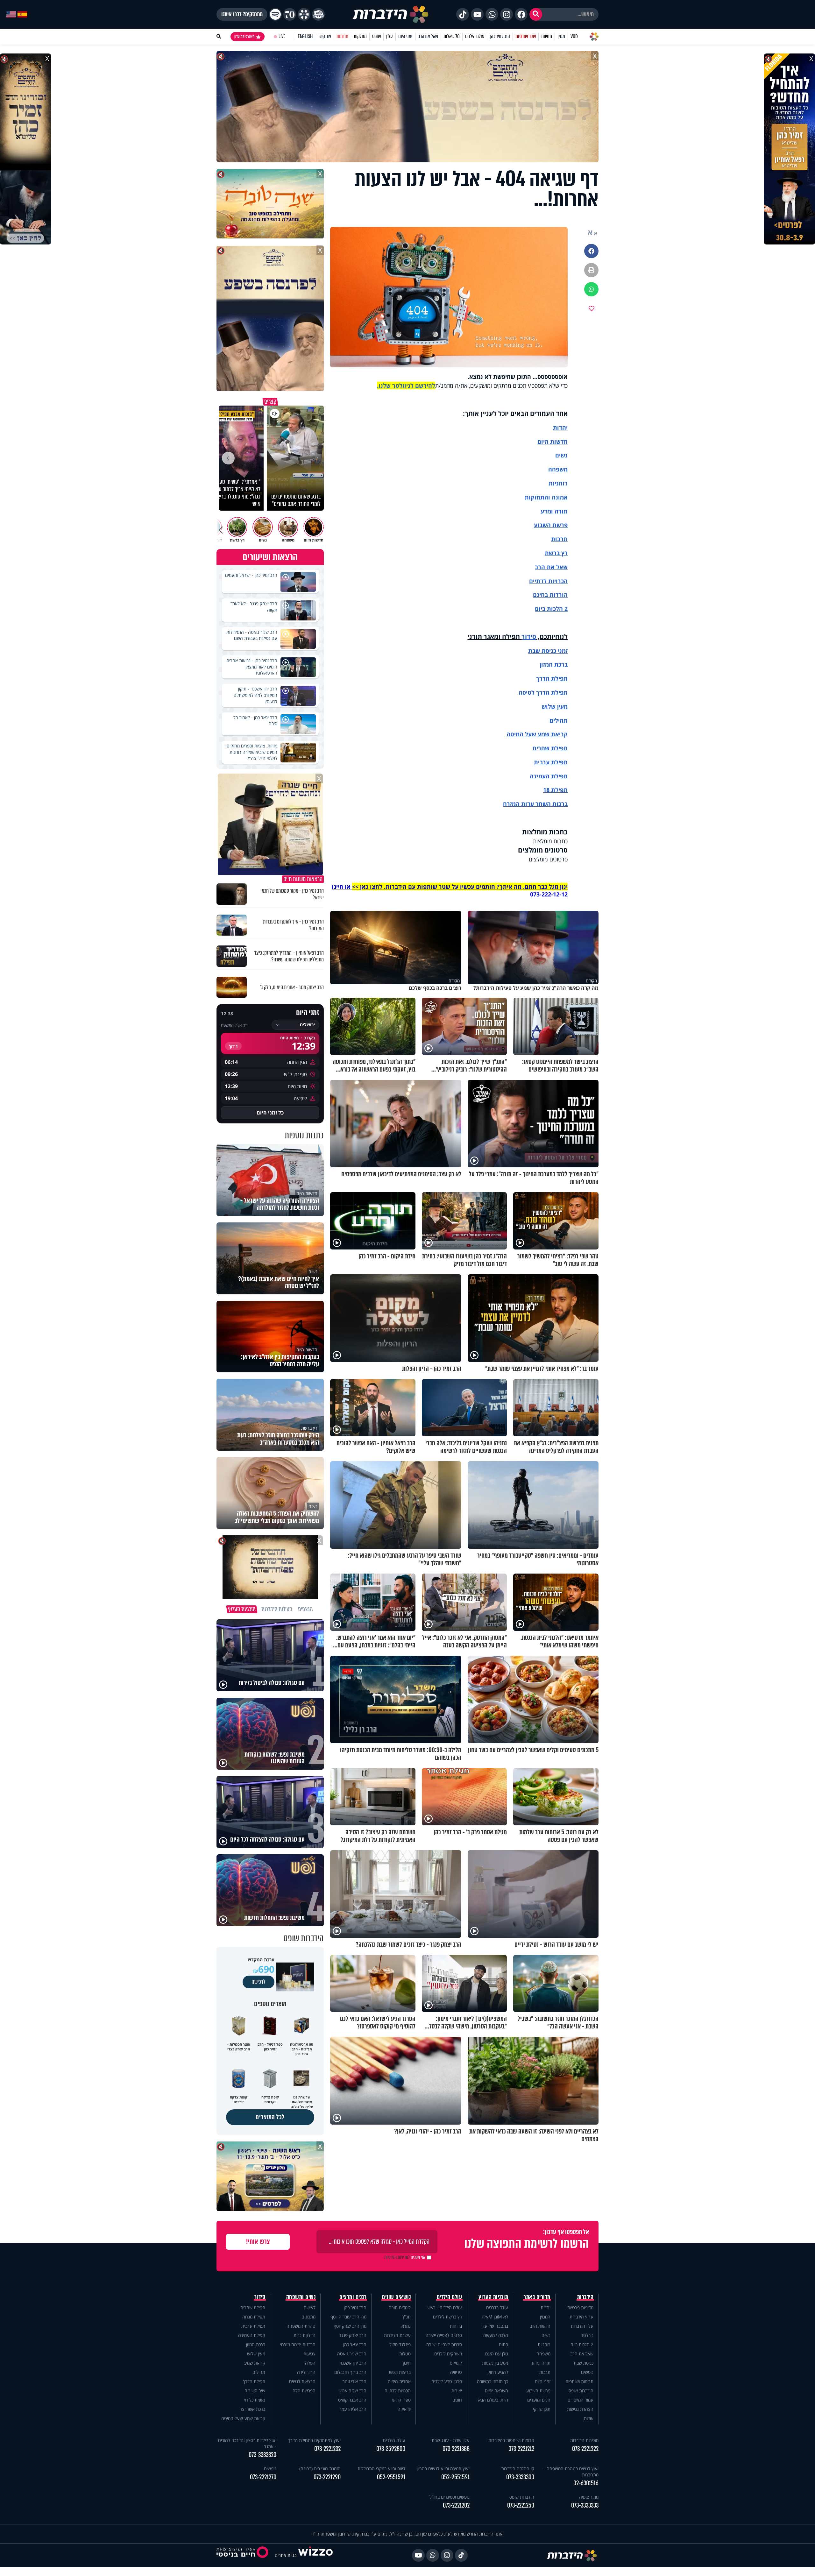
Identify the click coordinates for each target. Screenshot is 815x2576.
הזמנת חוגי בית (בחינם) (320, 2469)
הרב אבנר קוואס (352, 2400)
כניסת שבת (542, 651)
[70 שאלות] (290, 14)
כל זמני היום (270, 1113)
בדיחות (456, 2326)
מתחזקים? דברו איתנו (242, 14)
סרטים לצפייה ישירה (444, 2335)
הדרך (544, 678)
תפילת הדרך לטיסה (543, 692)
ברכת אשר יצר (252, 2409)
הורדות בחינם (550, 595)
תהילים (259, 2372)
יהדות (560, 428)
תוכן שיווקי (542, 2409)
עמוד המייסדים (581, 2400)
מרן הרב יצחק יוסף (350, 2326)
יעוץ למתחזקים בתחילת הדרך (314, 2440)
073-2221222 (585, 2449)
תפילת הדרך (254, 2381)
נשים (561, 455)
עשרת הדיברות (397, 2335)
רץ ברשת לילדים (447, 2317)
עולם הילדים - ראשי (444, 2307)
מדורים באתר (537, 2297)
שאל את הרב (428, 36)
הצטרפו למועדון (244, 37)
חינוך (406, 2363)
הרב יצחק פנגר (353, 2335)
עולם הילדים (475, 36)
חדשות (547, 36)
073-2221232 (327, 2449)
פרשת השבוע (551, 525)
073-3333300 (520, 2477)
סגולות (405, 2354)
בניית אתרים (286, 2555)
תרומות (342, 36)
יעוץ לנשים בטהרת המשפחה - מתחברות (571, 2472)
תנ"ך (406, 2317)
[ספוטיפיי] (275, 14)
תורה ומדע (554, 511)
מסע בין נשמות (495, 2363)
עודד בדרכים (497, 2307)
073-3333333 (585, 2505)
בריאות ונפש (400, 2372)
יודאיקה (404, 2409)
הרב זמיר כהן (500, 36)
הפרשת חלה (304, 2391)
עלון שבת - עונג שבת (451, 2440)
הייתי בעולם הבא (493, 2400)
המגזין (545, 2317)
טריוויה (456, 2372)
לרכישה (259, 1982)
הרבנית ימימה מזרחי (298, 2344)
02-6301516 (586, 2483)
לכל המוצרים (270, 2117)
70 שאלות (451, 36)
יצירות (457, 2391)
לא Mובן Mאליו (495, 2317)
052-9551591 (455, 2477)
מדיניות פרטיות (580, 2307)
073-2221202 (456, 2505)
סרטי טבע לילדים (447, 2381)
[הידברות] (391, 14)
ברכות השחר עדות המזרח (535, 804)
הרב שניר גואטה (352, 2354)
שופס (376, 36)
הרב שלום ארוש (352, 2391)
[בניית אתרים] (315, 2555)
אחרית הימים (399, 2381)
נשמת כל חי (255, 2400)
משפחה (543, 2354)
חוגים (457, 2400)
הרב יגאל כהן (355, 2344)
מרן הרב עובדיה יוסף (348, 2317)
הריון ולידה (306, 2372)
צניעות (309, 2354)
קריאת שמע (255, 2363)
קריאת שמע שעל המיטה (537, 734)
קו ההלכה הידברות (518, 2469)
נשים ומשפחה (301, 2297)
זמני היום (405, 36)
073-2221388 (456, 2449)
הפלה (310, 2363)
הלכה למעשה (496, 2335)
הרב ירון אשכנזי (353, 2363)
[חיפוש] (536, 14)
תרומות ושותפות (579, 2381)
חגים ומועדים (539, 2400)
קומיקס (456, 2363)
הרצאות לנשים (302, 2381)
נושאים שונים (396, 2297)
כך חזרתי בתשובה (493, 2381)
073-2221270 (263, 2477)
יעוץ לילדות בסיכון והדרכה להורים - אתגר (247, 2443)
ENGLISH (305, 36)
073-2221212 (521, 2449)
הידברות (585, 2297)
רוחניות (558, 483)
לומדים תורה (400, 2307)
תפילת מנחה (254, 2317)
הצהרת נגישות (580, 2409)
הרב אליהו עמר (353, 2409)
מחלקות (360, 36)
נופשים (587, 2372)
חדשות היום (540, 2326)
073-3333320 (262, 2455)
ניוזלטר (587, 2335)
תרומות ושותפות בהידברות (511, 2440)
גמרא (406, 2326)
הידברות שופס (581, 2391)
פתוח (503, 2344)
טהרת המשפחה (301, 2326)
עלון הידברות (582, 2326)
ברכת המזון (256, 2344)
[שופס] (304, 14)
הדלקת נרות (305, 2335)
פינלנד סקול (400, 2344)
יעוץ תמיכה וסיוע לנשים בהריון (443, 2469)
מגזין (561, 36)
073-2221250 (521, 2505)
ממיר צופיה (589, 2497)
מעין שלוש (555, 706)
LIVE (282, 36)
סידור (529, 637)
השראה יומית (496, 2391)
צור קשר (324, 36)
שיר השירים (255, 2391)
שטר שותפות (526, 36)
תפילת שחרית (550, 748)
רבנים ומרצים (353, 2297)
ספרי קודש (401, 2400)
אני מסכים (405, 2257)
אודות (589, 2418)
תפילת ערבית (551, 762)
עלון (390, 36)
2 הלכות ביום (582, 2344)
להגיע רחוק (498, 2372)
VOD (574, 36)
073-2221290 (327, 2477)
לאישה (310, 2307)
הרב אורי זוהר (354, 2381)
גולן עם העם (497, 2354)
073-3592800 (391, 2449)
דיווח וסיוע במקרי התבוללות (381, 2469)
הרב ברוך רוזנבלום (350, 2372)
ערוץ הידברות (581, 2317)
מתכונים (308, 2317)
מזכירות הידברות (584, 2440)
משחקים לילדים (448, 2354)
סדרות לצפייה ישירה (444, 2344)
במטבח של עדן (495, 2326)
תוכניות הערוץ (493, 2297)
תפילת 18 (555, 790)
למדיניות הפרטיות (397, 2257)
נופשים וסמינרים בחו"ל (450, 2497)
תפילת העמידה (549, 776)
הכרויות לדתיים (548, 581)
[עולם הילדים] (318, 14)
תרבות (559, 539)
